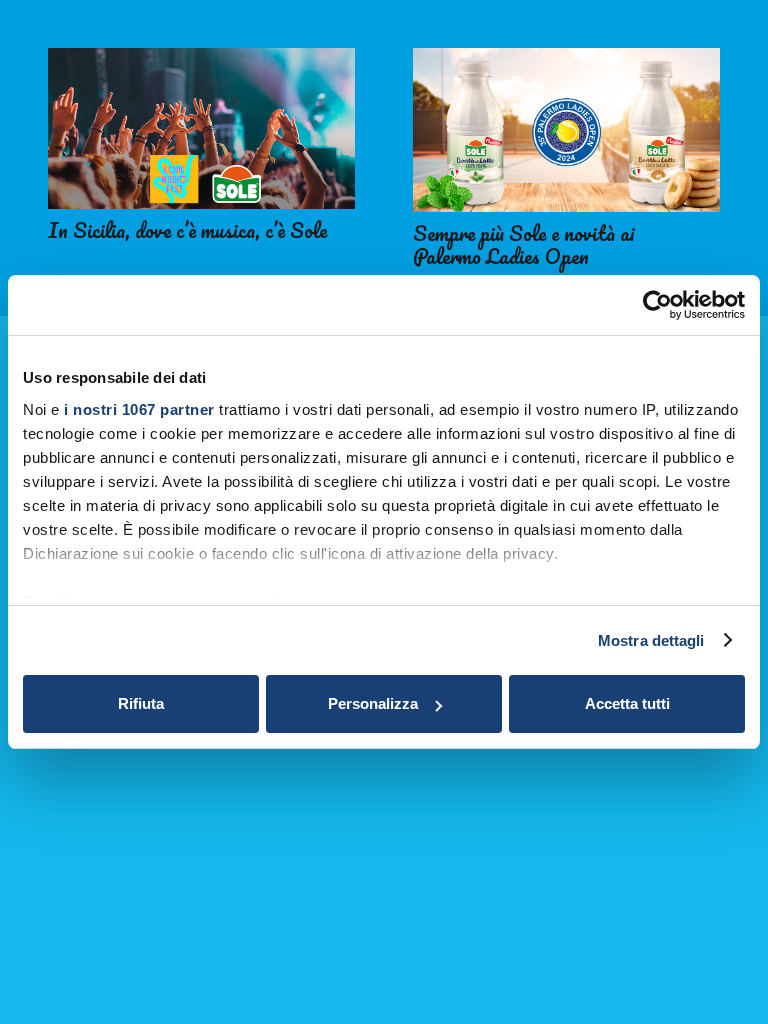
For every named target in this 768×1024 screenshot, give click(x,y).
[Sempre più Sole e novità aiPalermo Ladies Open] (566, 130)
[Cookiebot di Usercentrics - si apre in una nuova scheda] (657, 305)
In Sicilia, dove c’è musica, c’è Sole (187, 230)
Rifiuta (141, 703)
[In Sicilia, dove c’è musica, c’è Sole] (201, 128)
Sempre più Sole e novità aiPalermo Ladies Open (523, 244)
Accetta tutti (627, 703)
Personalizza (373, 703)
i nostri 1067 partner (139, 409)
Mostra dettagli (651, 640)
